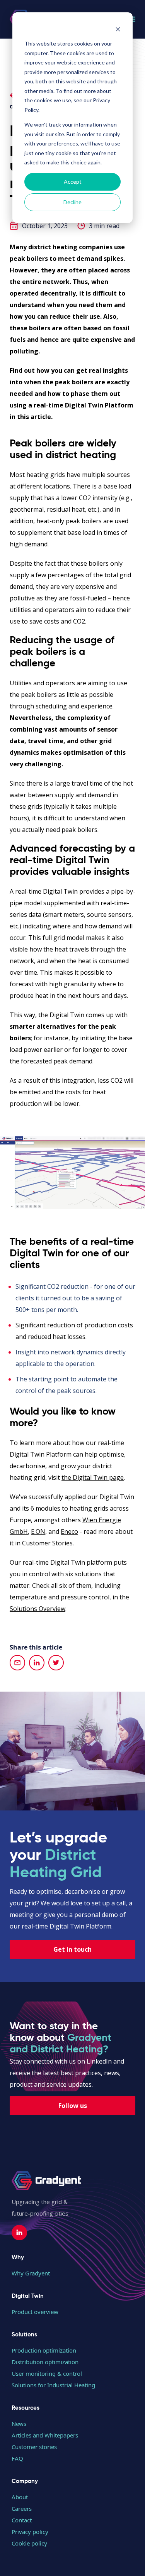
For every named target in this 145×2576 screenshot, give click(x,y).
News (19, 2424)
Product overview (35, 2312)
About (20, 2497)
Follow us (73, 2106)
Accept (73, 182)
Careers (22, 2508)
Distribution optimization (45, 2362)
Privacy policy (30, 2532)
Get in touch (72, 1949)
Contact (22, 2520)
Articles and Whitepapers (45, 2435)
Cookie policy (29, 2543)
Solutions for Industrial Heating (53, 2385)
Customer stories (34, 2447)
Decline (72, 202)
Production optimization (44, 2350)
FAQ (17, 2458)
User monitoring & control (47, 2373)
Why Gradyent (31, 2273)
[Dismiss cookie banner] (118, 29)
